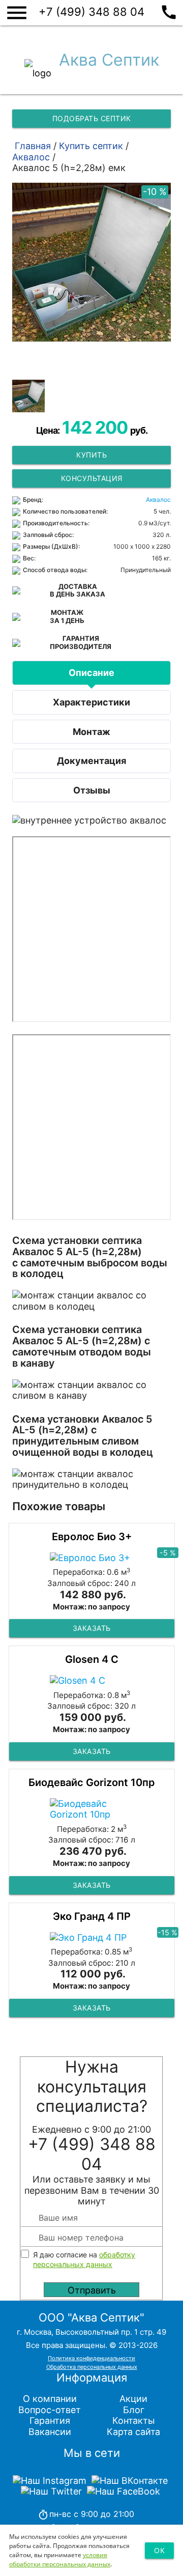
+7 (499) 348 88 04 (108, 11)
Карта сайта (133, 2432)
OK (159, 2550)
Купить (91, 455)
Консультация (92, 478)
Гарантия (50, 2421)
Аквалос (158, 500)
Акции (133, 2399)
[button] (28, 396)
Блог (134, 2410)
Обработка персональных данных (92, 2367)
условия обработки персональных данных (60, 2559)
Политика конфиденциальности (91, 2358)
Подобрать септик (92, 118)
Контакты (134, 2421)
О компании (50, 2399)
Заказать (92, 1628)
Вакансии (50, 2432)
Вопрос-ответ (50, 2410)
